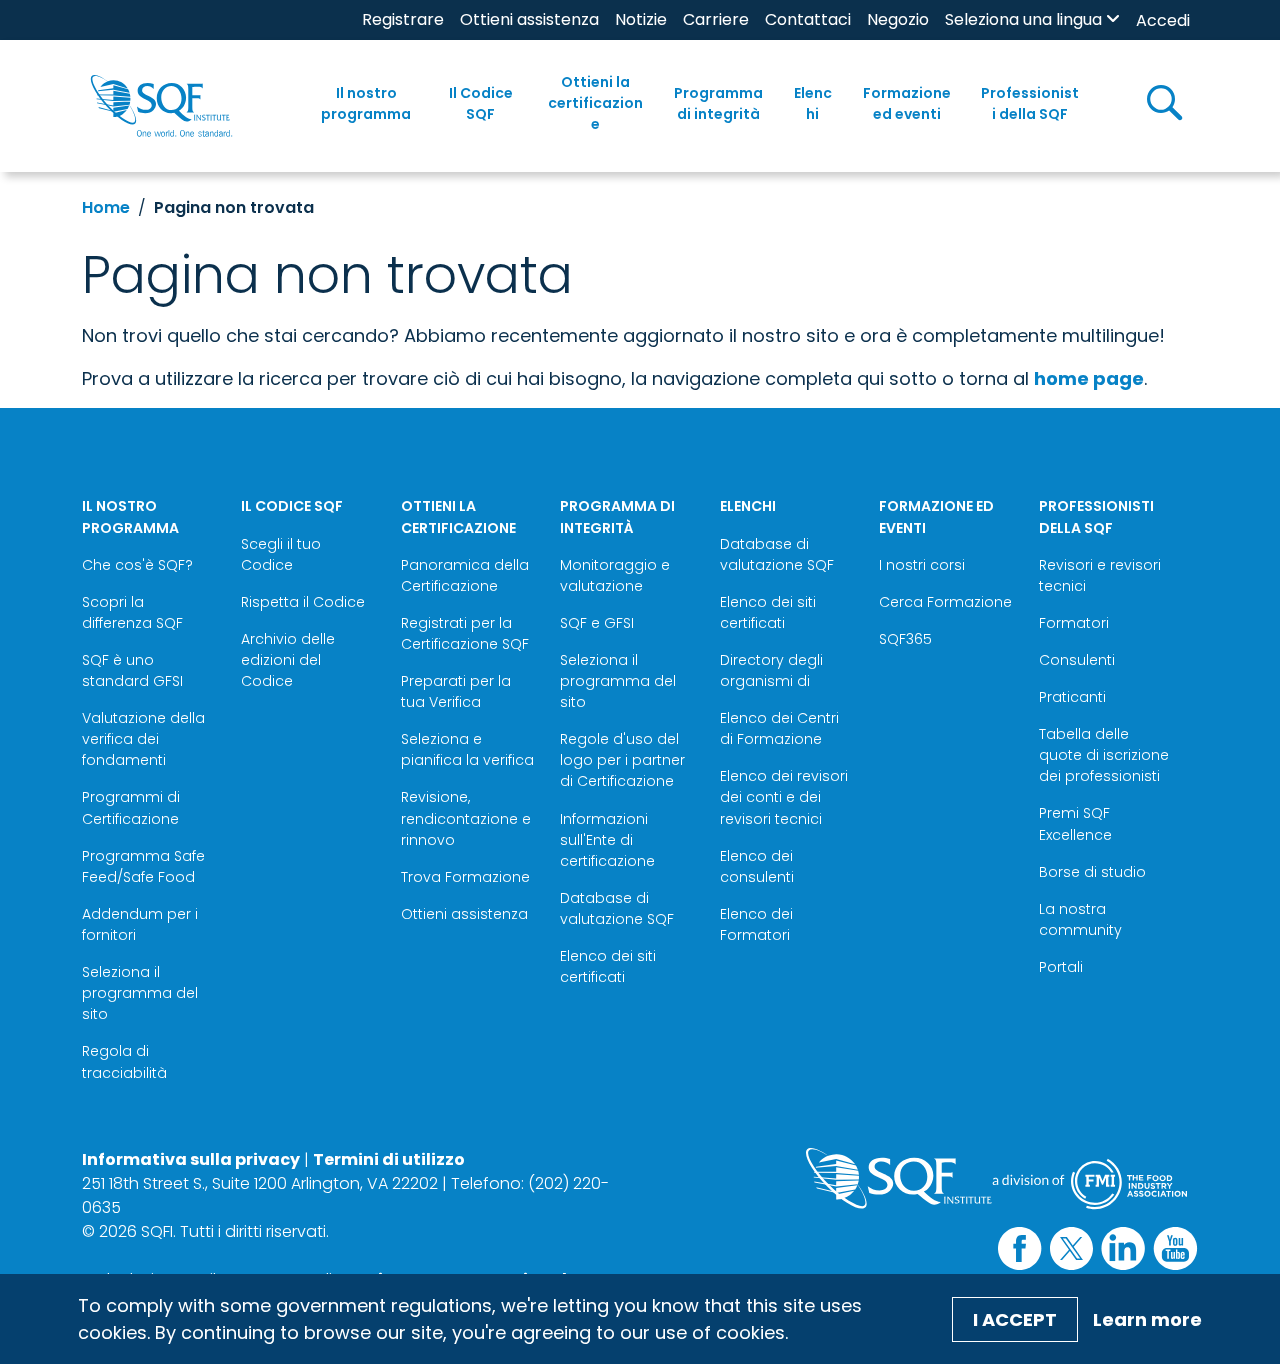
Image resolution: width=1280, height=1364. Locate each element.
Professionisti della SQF (1030, 103)
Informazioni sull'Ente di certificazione (607, 840)
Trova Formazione (465, 877)
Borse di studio (1092, 872)
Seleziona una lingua (1023, 19)
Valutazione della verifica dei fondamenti (143, 739)
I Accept (1015, 1319)
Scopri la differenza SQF (132, 612)
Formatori (1074, 623)
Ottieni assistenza (529, 19)
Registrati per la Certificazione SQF (465, 633)
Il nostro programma (366, 103)
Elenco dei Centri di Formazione (779, 728)
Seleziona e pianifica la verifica (467, 749)
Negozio (898, 19)
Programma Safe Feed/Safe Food (143, 866)
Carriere (716, 19)
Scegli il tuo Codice (281, 554)
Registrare (403, 19)
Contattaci (808, 19)
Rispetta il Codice (303, 602)
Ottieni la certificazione (595, 103)
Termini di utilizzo (389, 1159)
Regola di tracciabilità (124, 1061)
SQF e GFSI (597, 623)
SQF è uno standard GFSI (132, 670)
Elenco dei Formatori (756, 924)
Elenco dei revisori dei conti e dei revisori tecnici (784, 797)
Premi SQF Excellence (1075, 823)
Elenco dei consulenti (757, 866)
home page (1089, 378)
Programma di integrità (718, 103)
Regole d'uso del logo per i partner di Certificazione (622, 760)
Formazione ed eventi (907, 103)
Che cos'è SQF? (137, 565)
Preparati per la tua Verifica (456, 691)
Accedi (1163, 20)
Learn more (1147, 1319)
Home (106, 207)
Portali (1061, 967)
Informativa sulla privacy (191, 1159)
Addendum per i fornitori (140, 924)
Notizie (641, 19)
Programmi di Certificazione (131, 807)
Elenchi (813, 103)
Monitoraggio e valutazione (615, 575)
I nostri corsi (922, 565)
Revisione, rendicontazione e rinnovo (466, 818)
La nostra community (1080, 919)
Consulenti (1077, 660)
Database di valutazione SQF (617, 908)
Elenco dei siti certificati (608, 966)
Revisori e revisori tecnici (1100, 575)
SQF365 (905, 639)
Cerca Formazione (945, 602)
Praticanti (1072, 697)
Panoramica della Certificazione (465, 575)
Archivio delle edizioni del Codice (288, 660)
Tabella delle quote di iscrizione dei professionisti (1104, 755)
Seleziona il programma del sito (140, 993)
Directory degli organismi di (771, 670)
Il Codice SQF (481, 103)
